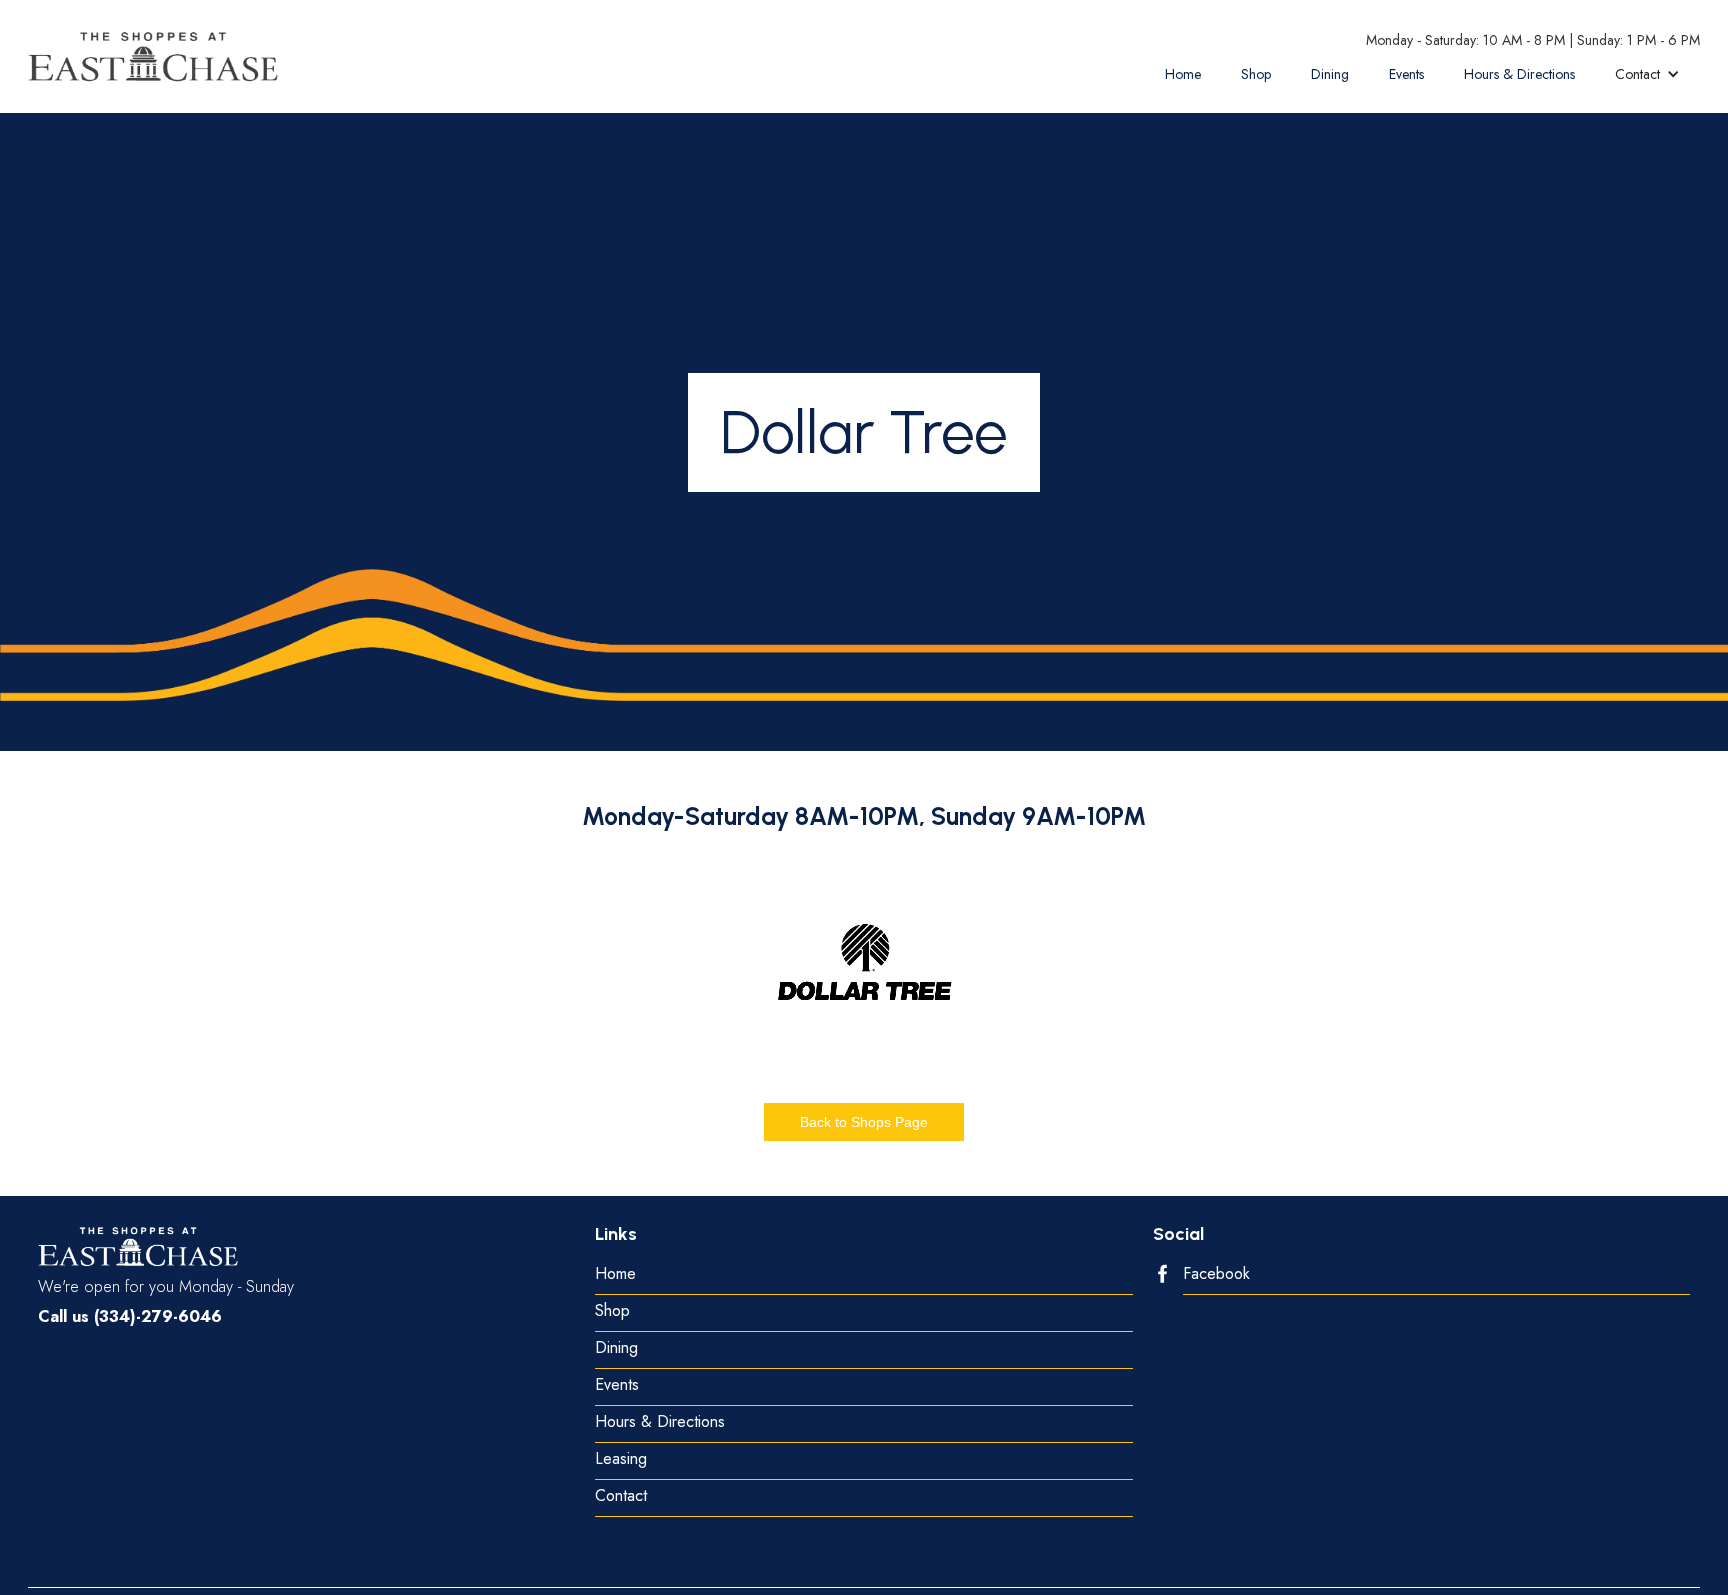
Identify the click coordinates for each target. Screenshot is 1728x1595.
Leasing (621, 1459)
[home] (153, 56)
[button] (1647, 74)
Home (1183, 74)
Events (1406, 74)
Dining (1330, 74)
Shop (1256, 74)
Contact (621, 1496)
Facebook (1216, 1274)
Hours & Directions (1519, 74)
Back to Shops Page (864, 1122)
